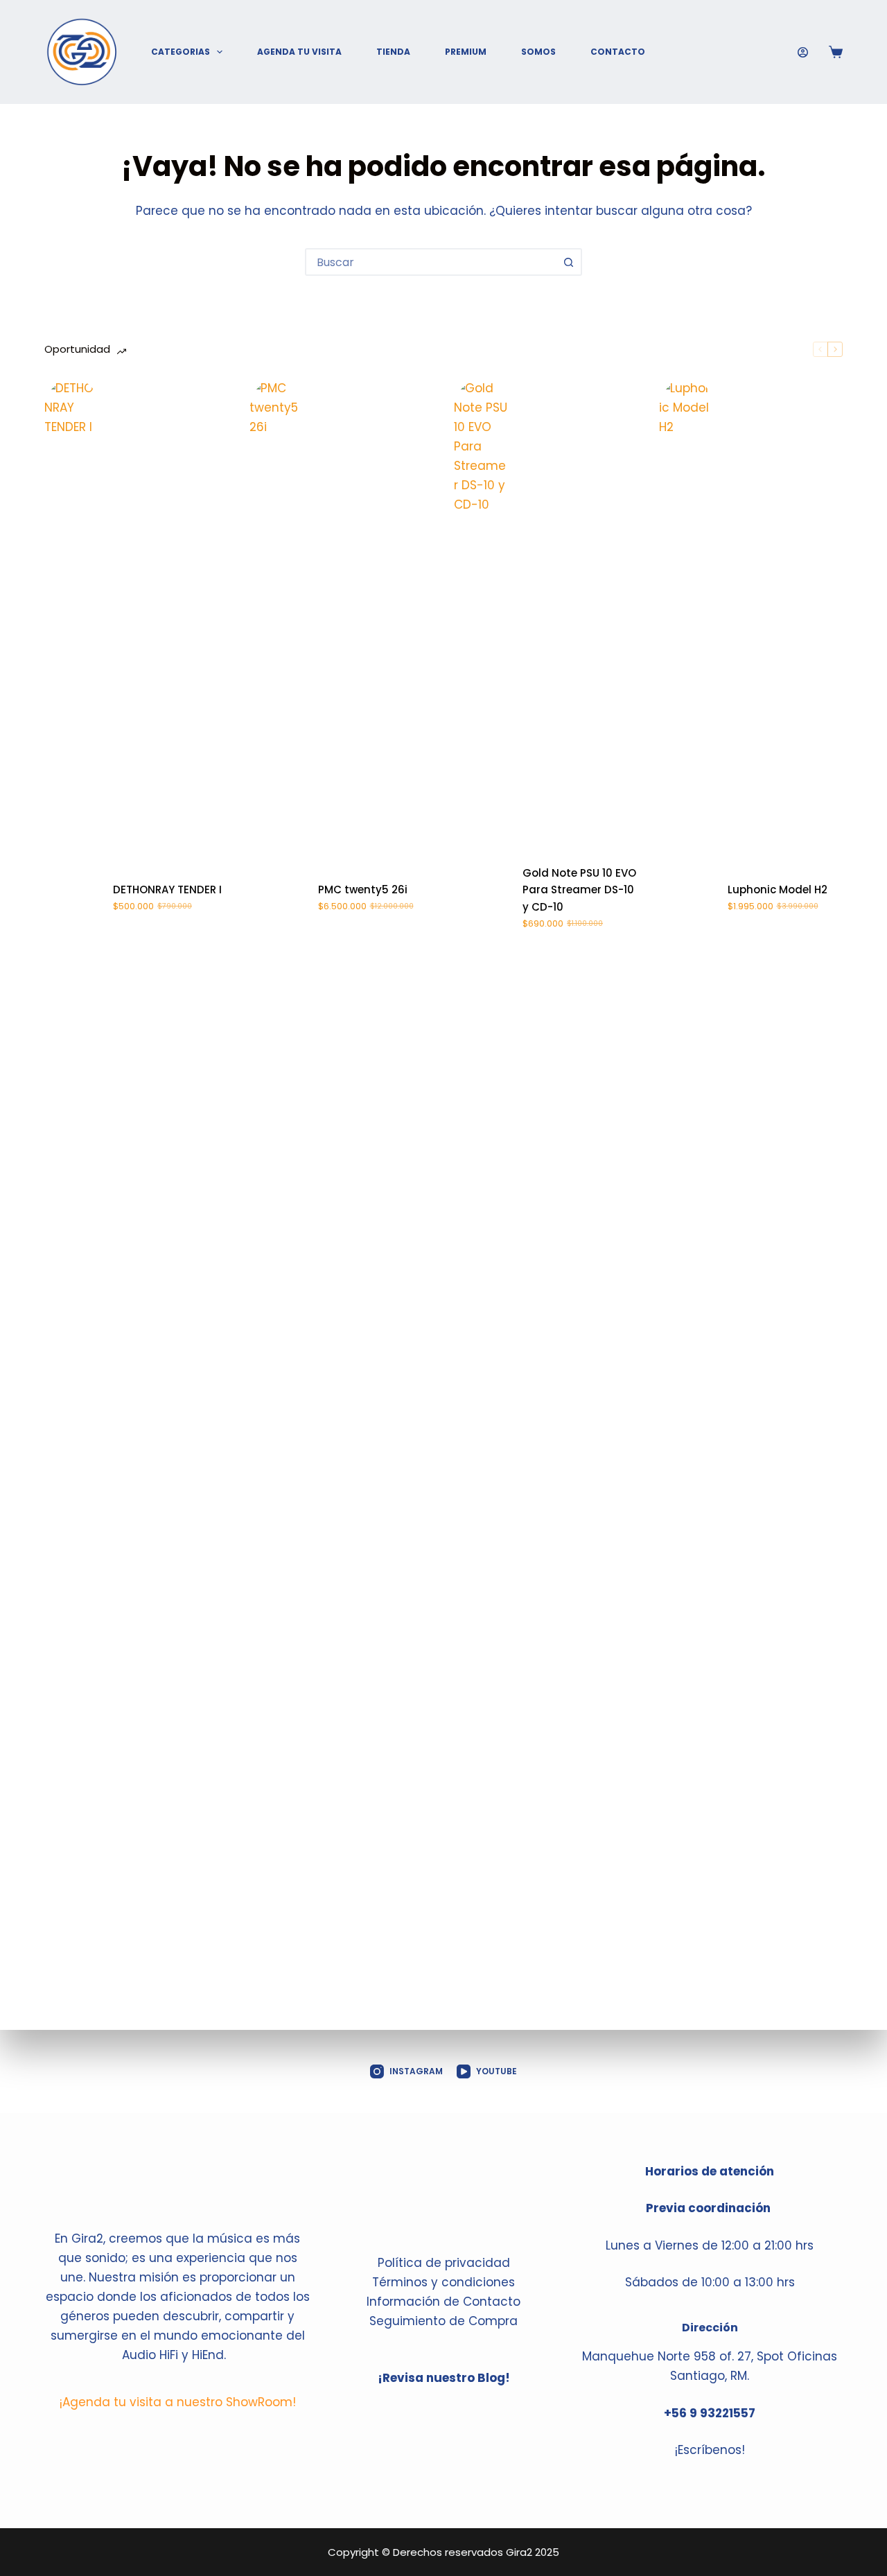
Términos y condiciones (443, 2282)
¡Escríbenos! (710, 2450)
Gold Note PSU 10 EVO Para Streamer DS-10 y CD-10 (579, 890)
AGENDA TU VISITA (299, 52)
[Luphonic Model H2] (686, 898)
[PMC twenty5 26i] (277, 898)
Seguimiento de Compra (443, 2321)
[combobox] (431, 262)
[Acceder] (803, 52)
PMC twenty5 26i (363, 890)
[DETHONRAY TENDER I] (72, 898)
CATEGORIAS (181, 52)
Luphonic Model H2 (778, 890)
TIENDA (393, 52)
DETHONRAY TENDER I (167, 890)
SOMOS (538, 52)
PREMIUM (466, 52)
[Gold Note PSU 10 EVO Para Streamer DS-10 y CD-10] (481, 898)
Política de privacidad (444, 2263)
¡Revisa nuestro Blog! (444, 2378)
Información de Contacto (443, 2302)
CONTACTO (618, 52)
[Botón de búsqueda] (568, 262)
